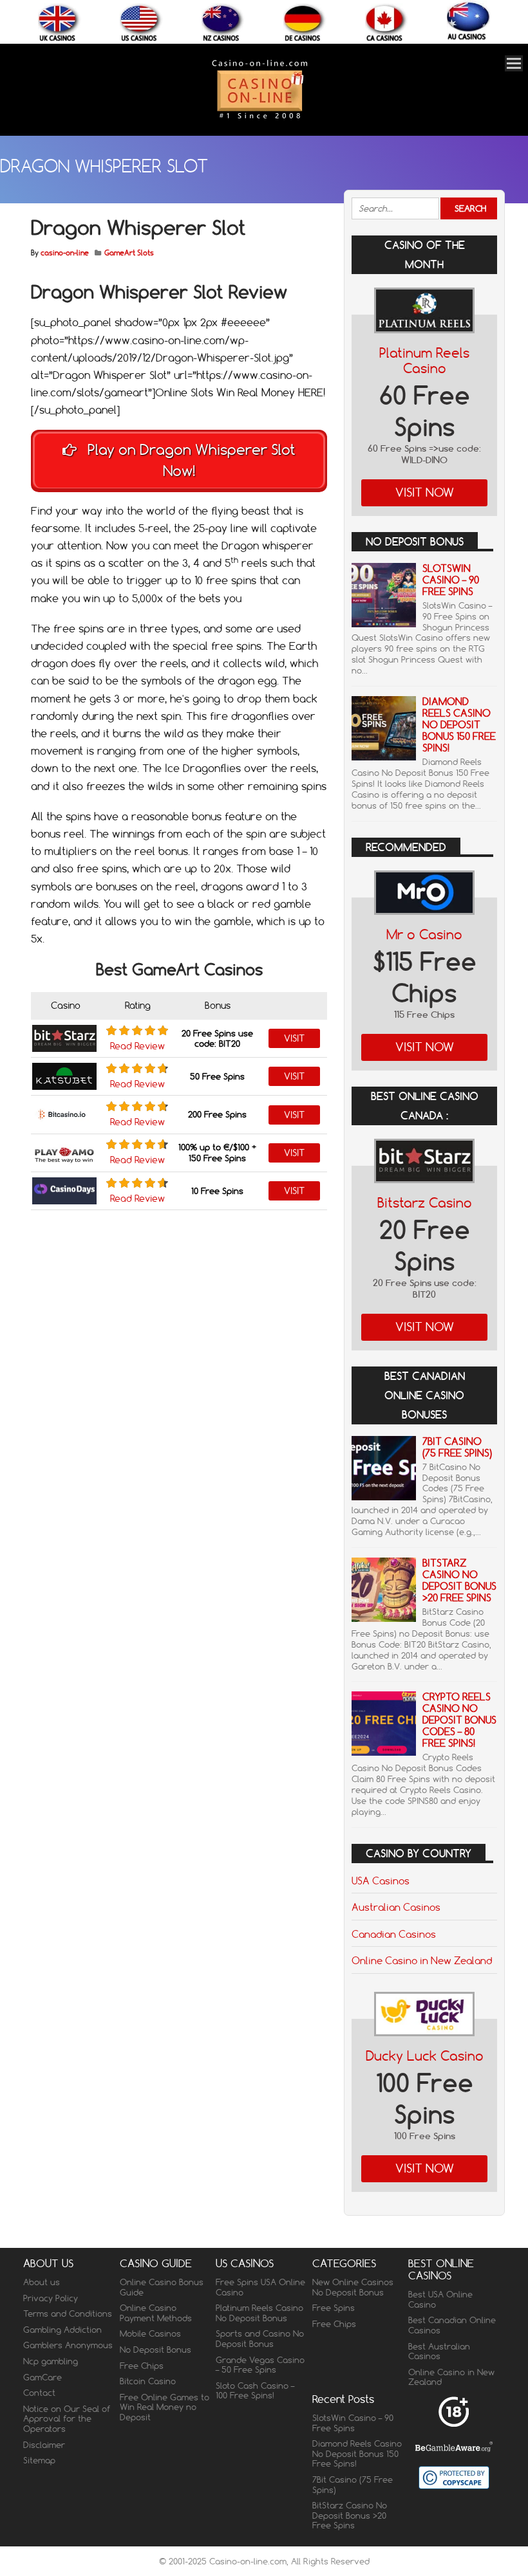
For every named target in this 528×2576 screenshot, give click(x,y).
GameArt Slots (129, 253)
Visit (294, 1038)
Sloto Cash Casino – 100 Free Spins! (255, 2391)
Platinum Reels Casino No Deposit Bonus (259, 2313)
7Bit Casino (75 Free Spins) (457, 1447)
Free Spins (334, 2308)
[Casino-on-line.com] (259, 118)
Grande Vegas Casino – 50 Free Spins (260, 2365)
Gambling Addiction (62, 2330)
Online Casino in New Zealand (422, 1960)
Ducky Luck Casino (425, 2056)
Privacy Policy (51, 2298)
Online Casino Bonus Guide (162, 2287)
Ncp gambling (51, 2361)
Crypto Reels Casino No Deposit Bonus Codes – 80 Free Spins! (459, 1720)
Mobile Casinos (150, 2333)
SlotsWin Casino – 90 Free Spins (451, 580)
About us (42, 2282)
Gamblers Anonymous (68, 2345)
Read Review (137, 1046)
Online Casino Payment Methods (156, 2313)
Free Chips (142, 2366)
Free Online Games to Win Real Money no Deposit (165, 2407)
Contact (39, 2393)
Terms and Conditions (68, 2314)
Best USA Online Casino (440, 2299)
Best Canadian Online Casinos (452, 2325)
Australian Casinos (396, 1907)
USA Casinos (381, 1881)
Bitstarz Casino (425, 1203)
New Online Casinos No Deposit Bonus (353, 2287)
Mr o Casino (424, 934)
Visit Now (425, 492)
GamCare (42, 2377)
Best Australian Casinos (439, 2351)
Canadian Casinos (394, 1934)
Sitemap (39, 2460)
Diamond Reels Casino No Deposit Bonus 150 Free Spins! (459, 725)
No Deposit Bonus (156, 2350)
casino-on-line (65, 253)
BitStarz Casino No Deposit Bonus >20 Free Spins (459, 1580)
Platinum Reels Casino (424, 361)
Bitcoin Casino (148, 2381)
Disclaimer (44, 2445)
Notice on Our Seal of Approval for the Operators (67, 2419)
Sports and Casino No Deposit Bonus (260, 2339)
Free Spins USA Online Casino (260, 2287)
